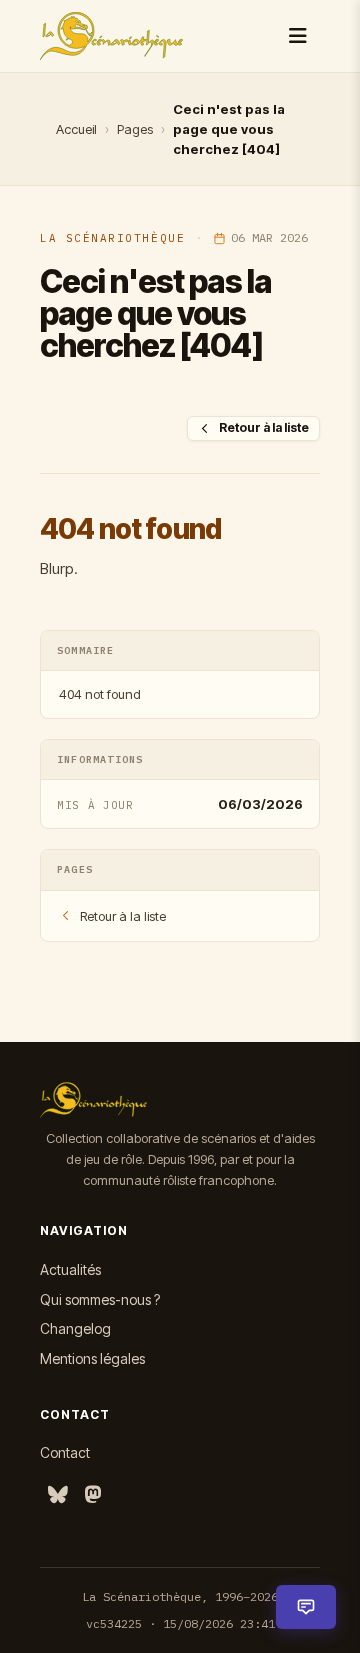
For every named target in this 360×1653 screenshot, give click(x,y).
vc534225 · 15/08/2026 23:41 (180, 1623)
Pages (135, 129)
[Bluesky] (58, 1495)
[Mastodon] (93, 1495)
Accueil (76, 129)
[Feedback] (306, 1607)
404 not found (100, 694)
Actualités (70, 1269)
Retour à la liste (264, 427)
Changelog (75, 1328)
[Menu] (298, 36)
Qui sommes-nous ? (100, 1299)
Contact (65, 1452)
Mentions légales (92, 1358)
